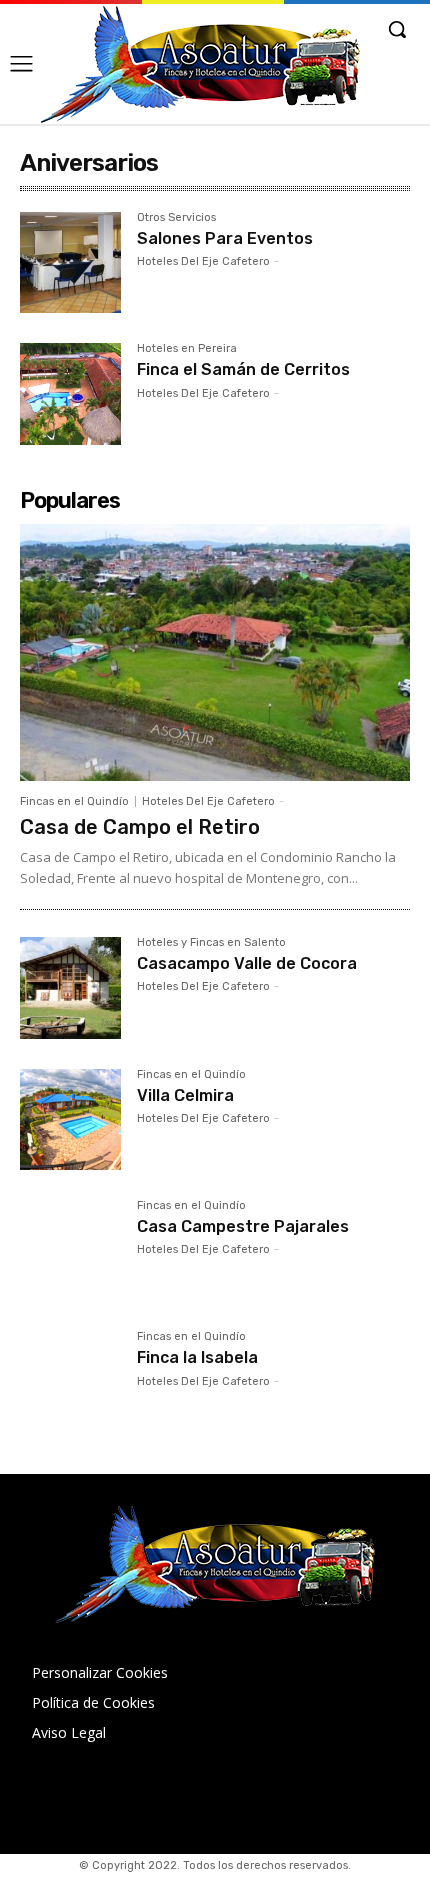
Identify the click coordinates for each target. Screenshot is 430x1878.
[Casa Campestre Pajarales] (70, 1250)
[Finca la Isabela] (70, 1381)
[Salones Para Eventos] (70, 262)
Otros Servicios (176, 218)
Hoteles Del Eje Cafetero (203, 261)
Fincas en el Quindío (74, 801)
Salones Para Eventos (225, 238)
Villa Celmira (185, 1095)
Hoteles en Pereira (187, 349)
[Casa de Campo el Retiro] (215, 652)
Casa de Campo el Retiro (140, 827)
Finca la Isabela (197, 1357)
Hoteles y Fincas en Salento (211, 943)
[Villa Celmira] (70, 1119)
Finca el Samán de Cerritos (243, 369)
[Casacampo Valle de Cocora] (70, 987)
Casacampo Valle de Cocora (247, 963)
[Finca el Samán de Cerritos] (70, 393)
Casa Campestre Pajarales (243, 1226)
